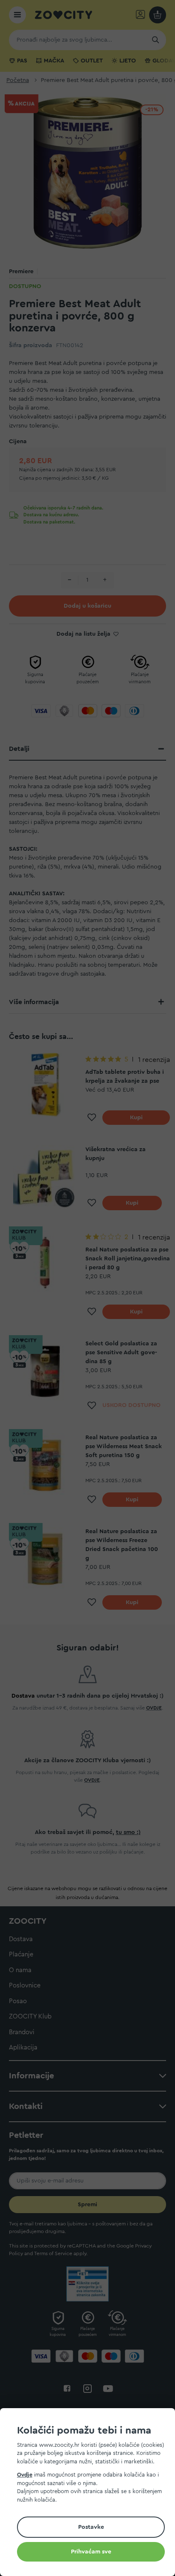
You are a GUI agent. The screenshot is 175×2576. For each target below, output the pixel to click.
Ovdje (25, 2475)
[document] (91, 2493)
